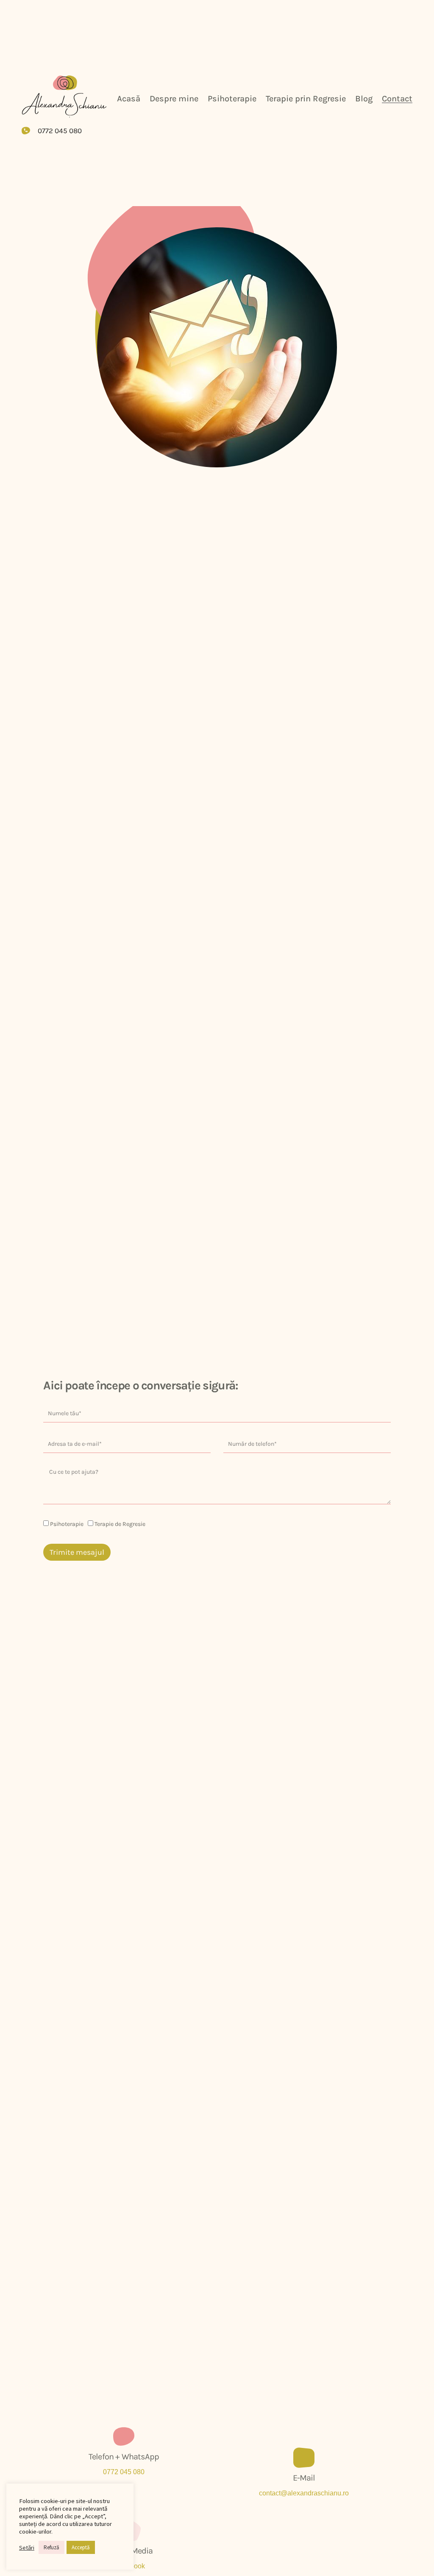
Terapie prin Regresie (306, 99)
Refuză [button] (51, 2547)
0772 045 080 (124, 2472)
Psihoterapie (232, 99)
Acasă (129, 99)
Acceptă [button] (81, 2547)
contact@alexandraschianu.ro (304, 2493)
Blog (364, 99)
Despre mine (174, 99)
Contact (397, 99)
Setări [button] (27, 2548)
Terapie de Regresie (120, 1524)
